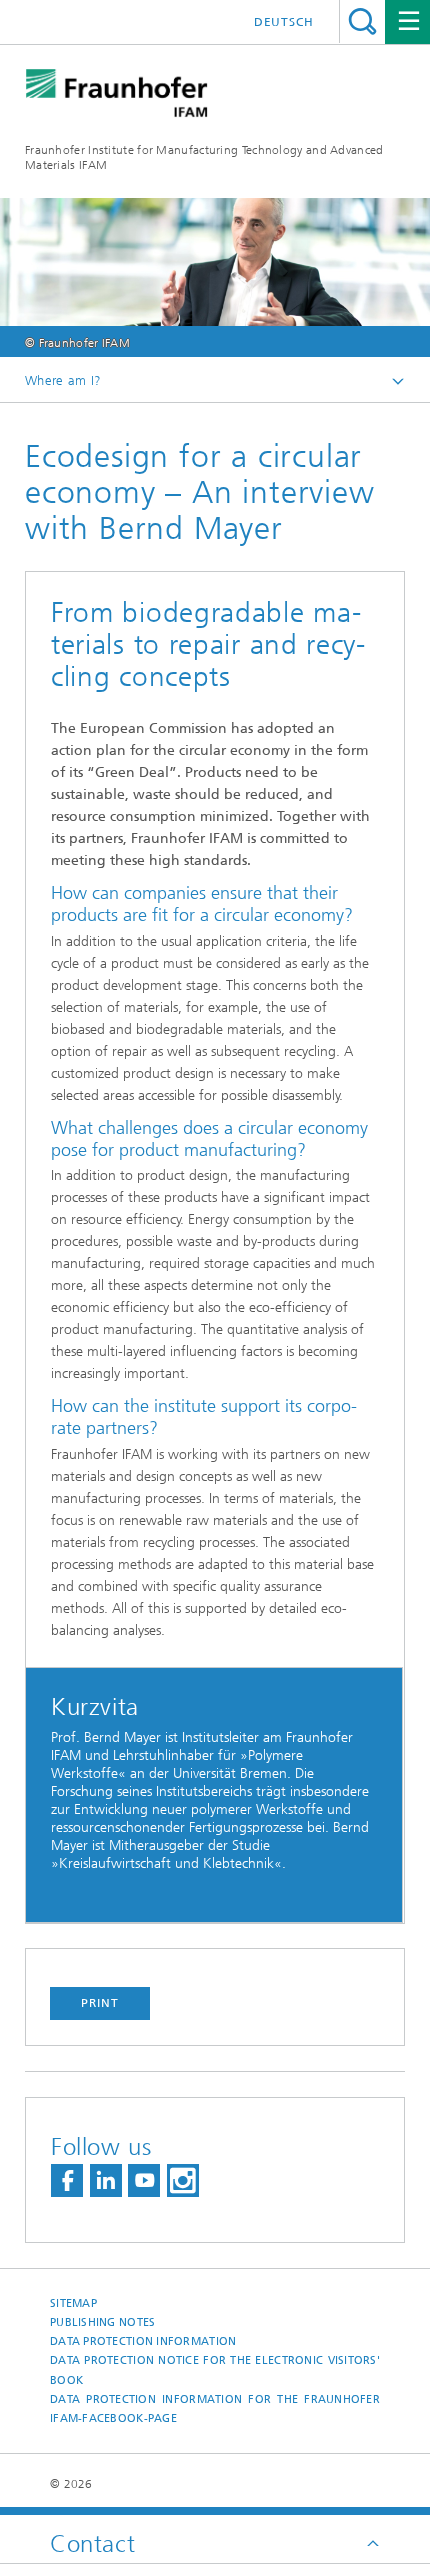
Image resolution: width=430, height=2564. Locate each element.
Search (362, 21)
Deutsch (284, 22)
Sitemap (73, 2303)
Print (100, 2003)
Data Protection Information (143, 2341)
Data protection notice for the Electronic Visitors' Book (215, 2370)
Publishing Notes (102, 2322)
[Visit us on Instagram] (183, 2180)
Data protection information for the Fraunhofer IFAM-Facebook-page (215, 2409)
